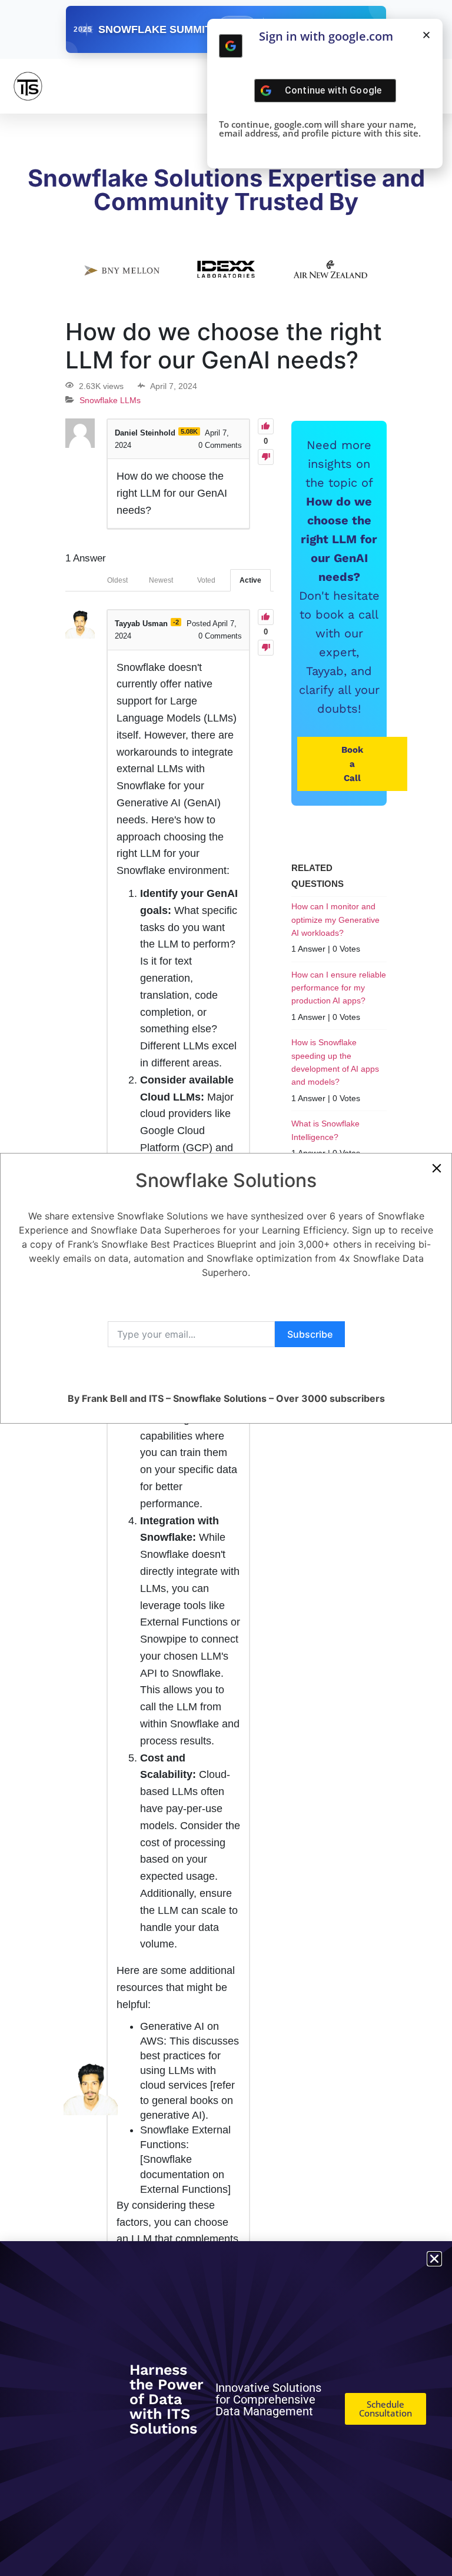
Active (250, 580)
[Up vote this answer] (266, 617)
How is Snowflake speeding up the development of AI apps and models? (335, 1062)
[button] (426, 35)
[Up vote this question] (266, 426)
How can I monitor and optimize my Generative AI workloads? (335, 920)
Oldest (117, 580)
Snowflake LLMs (110, 400)
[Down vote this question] (266, 457)
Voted (206, 580)
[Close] (437, 1168)
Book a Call (352, 764)
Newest (161, 580)
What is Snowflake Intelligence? (325, 1130)
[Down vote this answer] (266, 648)
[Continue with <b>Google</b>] (231, 46)
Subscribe (310, 1334)
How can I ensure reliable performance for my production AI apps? (339, 988)
